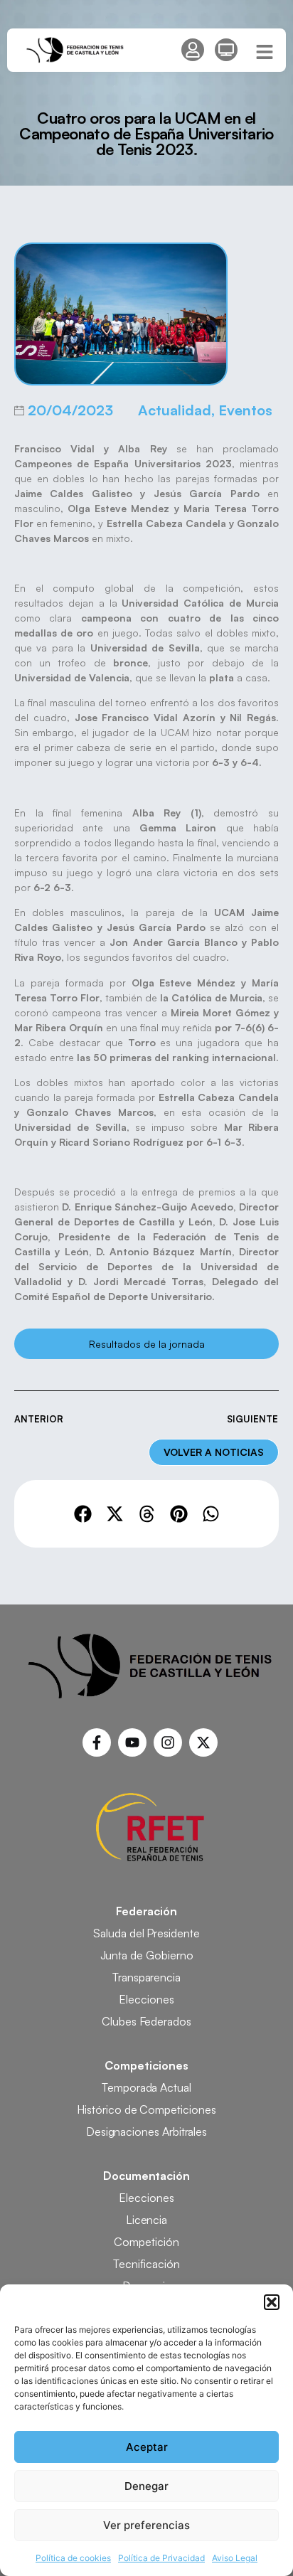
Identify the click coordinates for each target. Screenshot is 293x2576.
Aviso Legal (235, 2558)
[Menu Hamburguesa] (265, 52)
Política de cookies (73, 2558)
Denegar (146, 2486)
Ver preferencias (146, 2525)
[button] (272, 2302)
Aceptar (147, 2447)
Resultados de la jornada (147, 1344)
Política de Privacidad (161, 2558)
